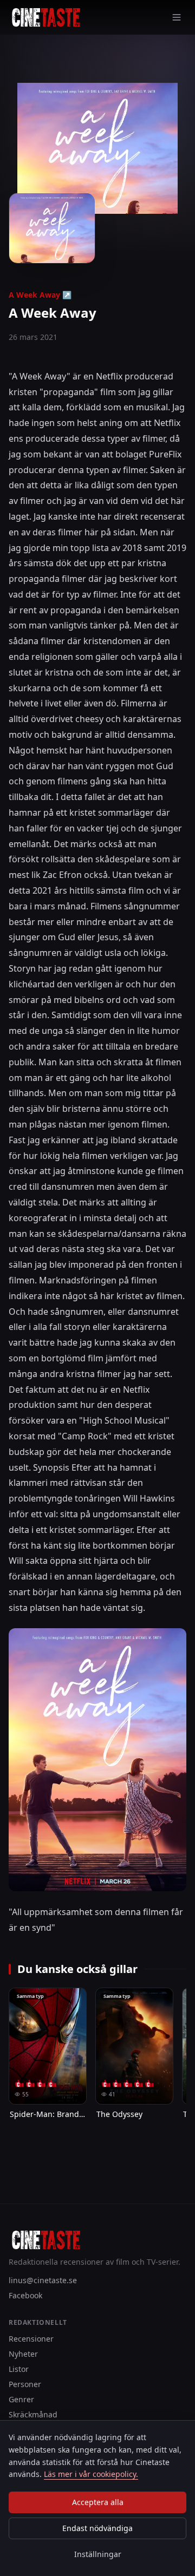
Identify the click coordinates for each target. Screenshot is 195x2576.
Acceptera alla (98, 2502)
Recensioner (31, 2339)
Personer (25, 2384)
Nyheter (23, 2354)
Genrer (21, 2399)
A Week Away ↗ (40, 295)
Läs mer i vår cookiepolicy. (91, 2474)
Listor (19, 2369)
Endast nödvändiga (97, 2528)
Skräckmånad (33, 2414)
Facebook (25, 2295)
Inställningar (98, 2554)
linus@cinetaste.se (43, 2280)
